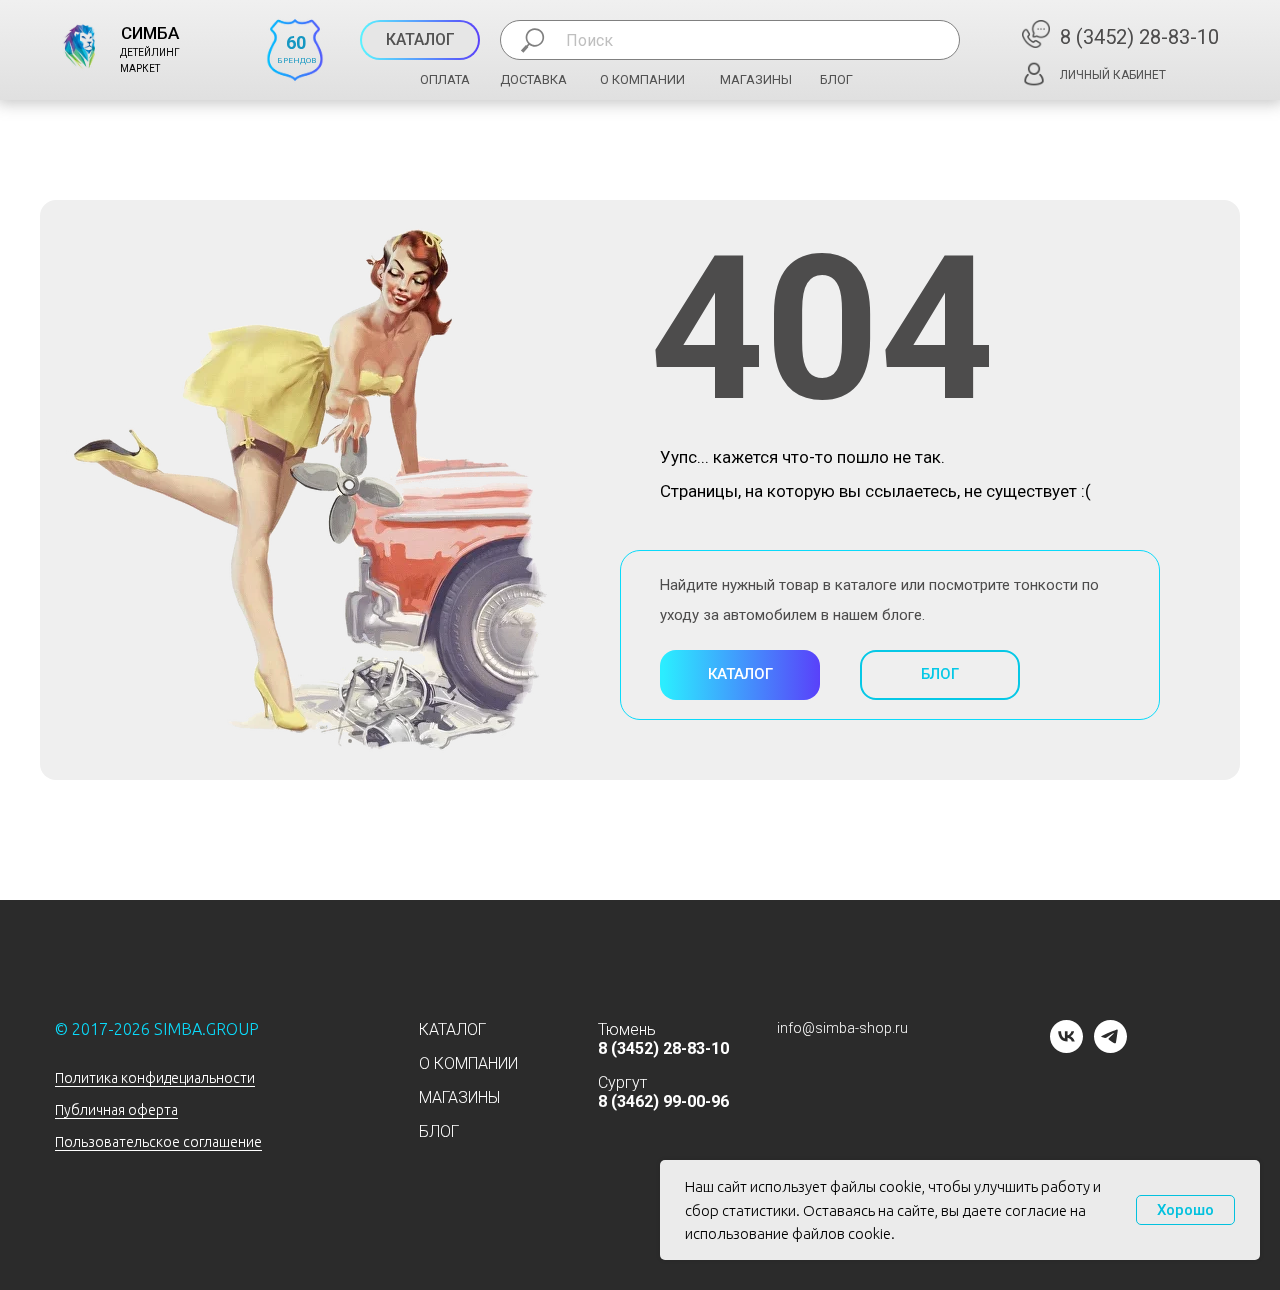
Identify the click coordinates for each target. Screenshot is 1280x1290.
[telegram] (1110, 1047)
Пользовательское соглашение (158, 1142)
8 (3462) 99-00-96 (663, 1101)
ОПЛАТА (445, 79)
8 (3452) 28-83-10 (1139, 37)
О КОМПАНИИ (642, 79)
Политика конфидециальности (155, 1078)
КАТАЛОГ (452, 1029)
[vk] (1066, 1047)
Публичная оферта (116, 1110)
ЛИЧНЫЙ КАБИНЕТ (1113, 75)
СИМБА (150, 33)
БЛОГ (836, 79)
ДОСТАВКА (533, 79)
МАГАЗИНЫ (756, 79)
